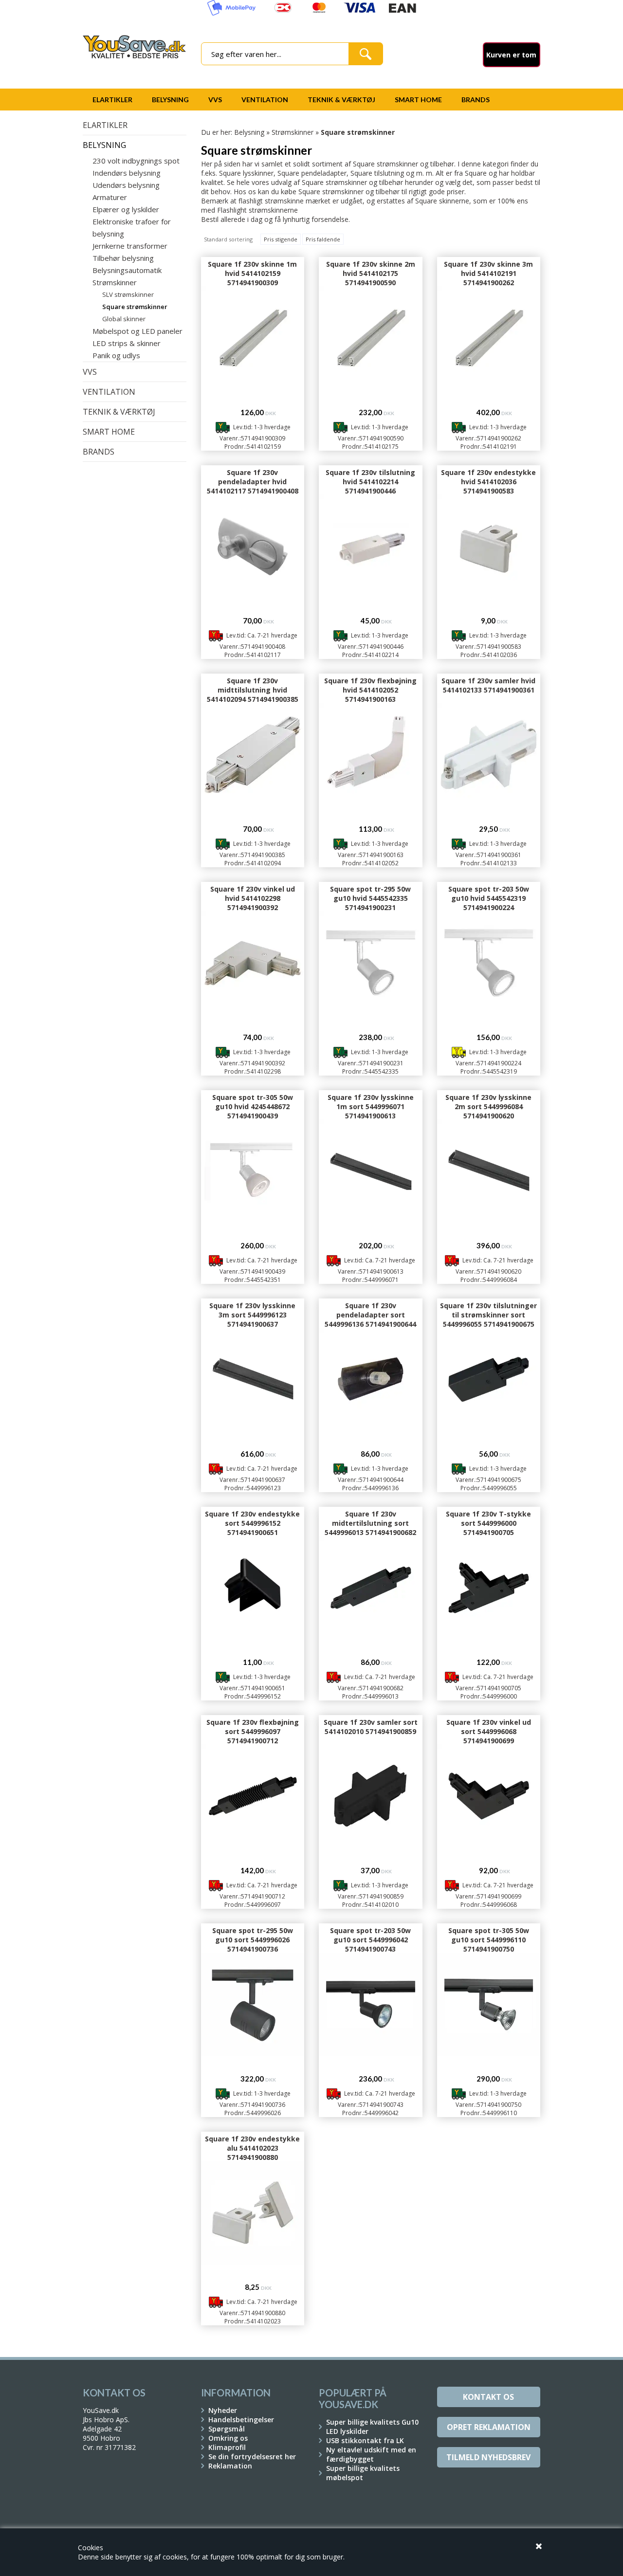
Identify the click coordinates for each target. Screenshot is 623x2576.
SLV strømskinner (128, 294)
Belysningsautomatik (127, 270)
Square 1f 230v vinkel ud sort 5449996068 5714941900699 (489, 1731)
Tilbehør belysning (123, 258)
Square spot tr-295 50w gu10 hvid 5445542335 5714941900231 (370, 898)
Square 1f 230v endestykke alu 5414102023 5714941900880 (252, 2148)
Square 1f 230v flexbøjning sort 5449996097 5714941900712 (253, 1731)
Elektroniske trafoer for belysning (132, 228)
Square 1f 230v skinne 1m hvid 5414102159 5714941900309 (252, 273)
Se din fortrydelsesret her (252, 2457)
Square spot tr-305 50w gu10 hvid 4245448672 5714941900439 (253, 1106)
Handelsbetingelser (241, 2420)
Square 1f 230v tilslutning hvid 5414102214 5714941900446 (370, 482)
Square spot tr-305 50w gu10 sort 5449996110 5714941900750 (489, 1940)
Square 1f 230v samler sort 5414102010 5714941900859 (371, 1727)
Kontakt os (488, 2397)
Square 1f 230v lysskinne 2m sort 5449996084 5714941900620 (488, 1106)
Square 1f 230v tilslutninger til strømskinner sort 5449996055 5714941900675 (488, 1315)
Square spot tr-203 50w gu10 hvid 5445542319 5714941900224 (489, 898)
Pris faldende (323, 239)
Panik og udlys (116, 355)
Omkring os (228, 2438)
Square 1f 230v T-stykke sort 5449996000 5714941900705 (488, 1523)
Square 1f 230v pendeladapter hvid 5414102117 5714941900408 (253, 482)
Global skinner (124, 319)
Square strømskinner (135, 307)
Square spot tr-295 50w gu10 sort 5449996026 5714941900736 (253, 1940)
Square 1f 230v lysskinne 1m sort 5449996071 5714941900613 (371, 1106)
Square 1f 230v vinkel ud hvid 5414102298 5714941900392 (253, 898)
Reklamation (230, 2466)
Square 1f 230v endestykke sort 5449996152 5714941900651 (252, 1523)
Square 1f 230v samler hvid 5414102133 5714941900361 (488, 685)
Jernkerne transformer (130, 246)
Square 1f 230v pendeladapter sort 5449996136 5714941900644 (370, 1315)
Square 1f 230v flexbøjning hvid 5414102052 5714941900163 (370, 690)
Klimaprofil (227, 2447)
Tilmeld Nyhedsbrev (488, 2457)
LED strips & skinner (127, 343)
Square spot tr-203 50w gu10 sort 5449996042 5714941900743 (370, 1940)
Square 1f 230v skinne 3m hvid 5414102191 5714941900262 (488, 273)
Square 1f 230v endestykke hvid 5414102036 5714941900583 (488, 482)
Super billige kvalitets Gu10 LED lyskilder (372, 2427)
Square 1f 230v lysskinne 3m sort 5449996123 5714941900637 (252, 1315)
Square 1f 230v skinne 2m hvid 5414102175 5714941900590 (371, 273)
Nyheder (223, 2410)
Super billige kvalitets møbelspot (363, 2473)
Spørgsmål (227, 2429)
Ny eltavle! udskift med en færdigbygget (371, 2454)
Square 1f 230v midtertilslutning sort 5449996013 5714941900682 (370, 1523)
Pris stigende (281, 239)
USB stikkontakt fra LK (365, 2440)
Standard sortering (228, 239)
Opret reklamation (489, 2427)
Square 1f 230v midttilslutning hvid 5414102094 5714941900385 (253, 690)
